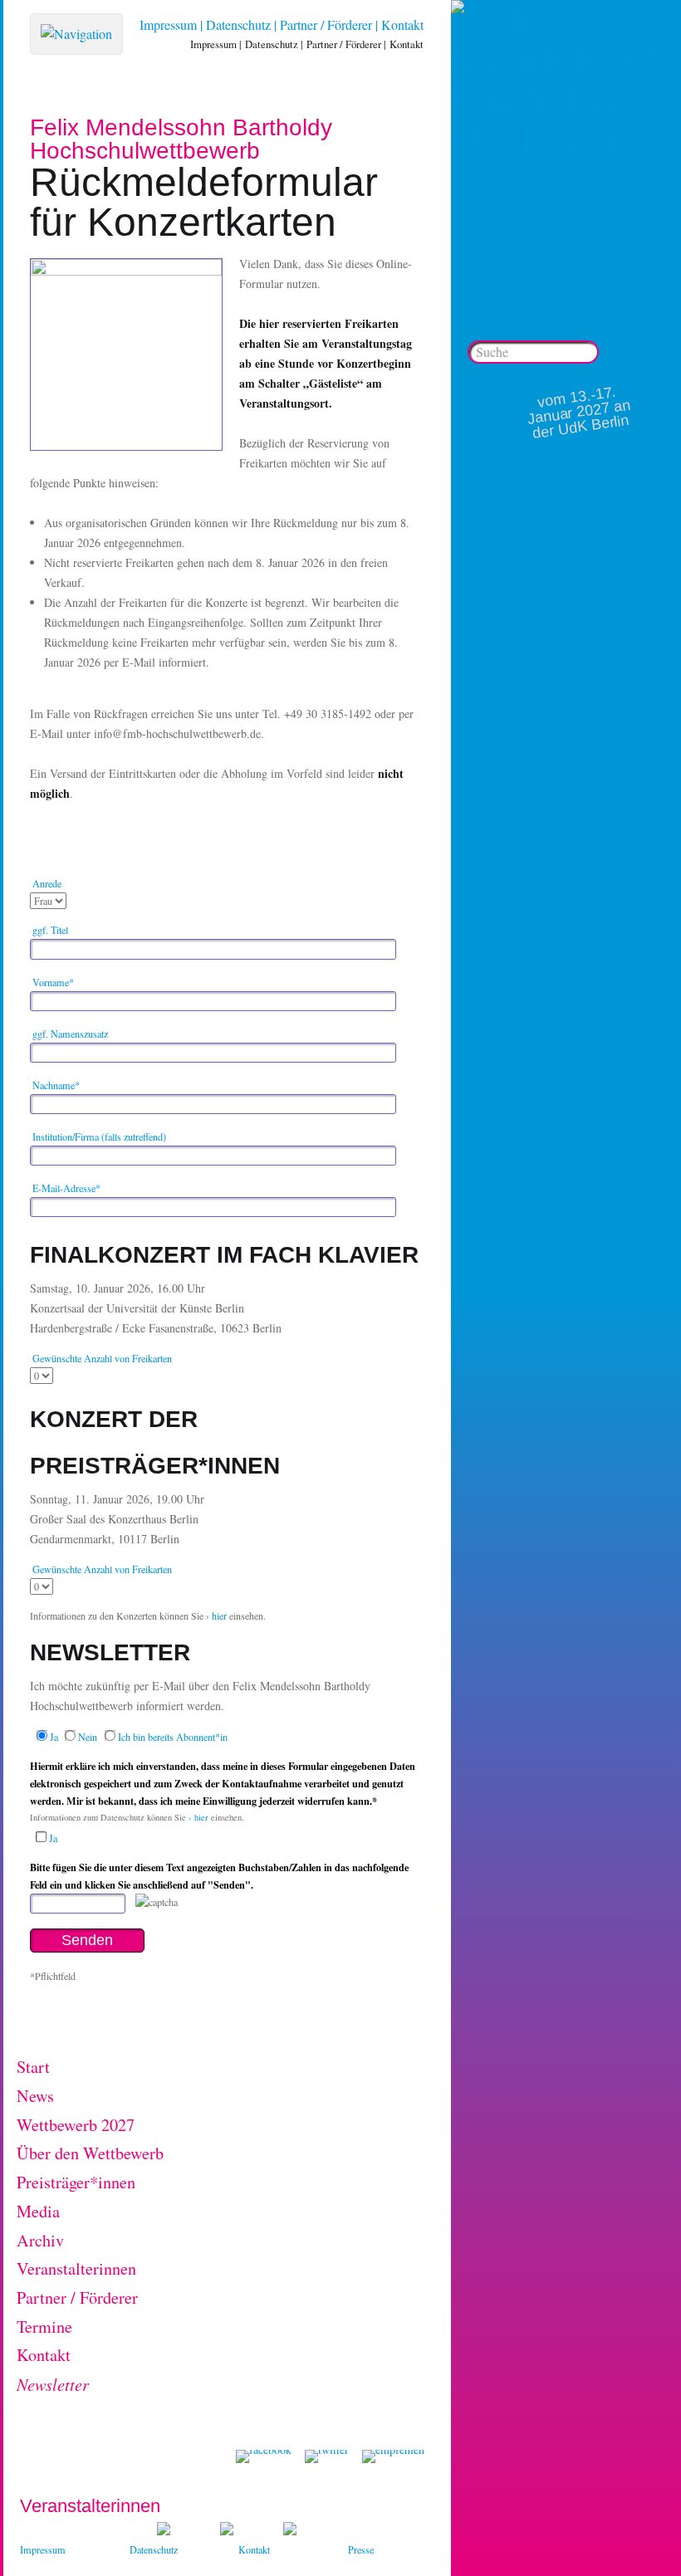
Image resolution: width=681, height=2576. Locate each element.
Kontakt (402, 24)
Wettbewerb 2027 (76, 2125)
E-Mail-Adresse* (66, 1188)
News (35, 2096)
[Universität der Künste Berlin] (290, 2531)
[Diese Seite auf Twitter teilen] (327, 2456)
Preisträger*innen (76, 2182)
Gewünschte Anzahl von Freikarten (102, 1358)
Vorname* (53, 982)
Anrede (47, 883)
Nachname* (56, 1085)
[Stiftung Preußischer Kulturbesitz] (164, 2531)
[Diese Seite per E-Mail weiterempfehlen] (393, 2456)
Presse (361, 2549)
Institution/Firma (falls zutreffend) (99, 1136)
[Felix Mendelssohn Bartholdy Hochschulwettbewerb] (555, 139)
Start (33, 2067)
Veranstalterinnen (76, 2268)
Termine (44, 2327)
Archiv (40, 2240)
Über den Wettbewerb (90, 2153)
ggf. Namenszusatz (70, 1034)
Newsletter (53, 2384)
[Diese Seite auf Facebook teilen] (264, 2456)
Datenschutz (238, 24)
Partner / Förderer (326, 24)
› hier (215, 1615)
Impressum (168, 24)
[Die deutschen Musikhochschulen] (227, 2531)
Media (38, 2211)
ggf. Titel (50, 930)
